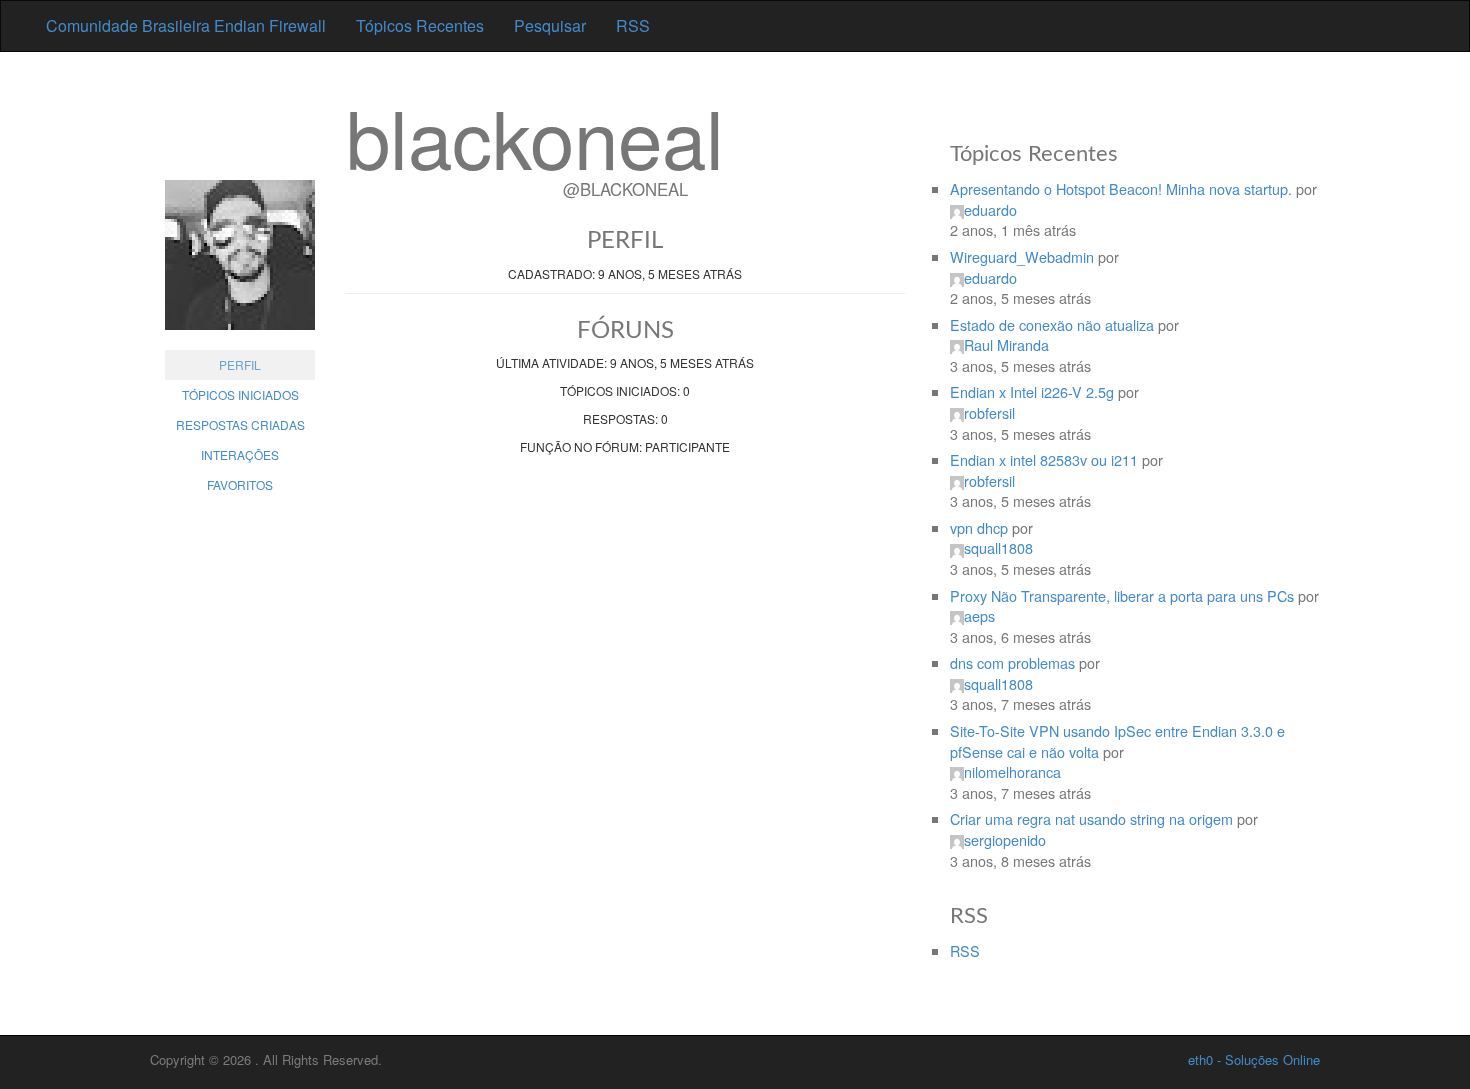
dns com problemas (1012, 662)
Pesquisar (550, 25)
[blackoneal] (240, 265)
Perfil (240, 364)
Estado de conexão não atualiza (1052, 324)
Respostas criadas (240, 424)
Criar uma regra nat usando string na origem (1091, 818)
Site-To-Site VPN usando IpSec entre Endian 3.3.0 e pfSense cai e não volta (1117, 741)
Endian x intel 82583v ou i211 (1044, 459)
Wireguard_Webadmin (1022, 256)
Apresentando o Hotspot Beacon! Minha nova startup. (1121, 188)
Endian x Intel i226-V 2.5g (1032, 391)
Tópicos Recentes (420, 25)
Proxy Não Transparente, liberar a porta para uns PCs (1122, 595)
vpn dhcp (979, 527)
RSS (633, 25)
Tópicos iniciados (240, 394)
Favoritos (240, 484)
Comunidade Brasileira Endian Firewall (186, 25)
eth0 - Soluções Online (1254, 1059)
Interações (240, 454)
